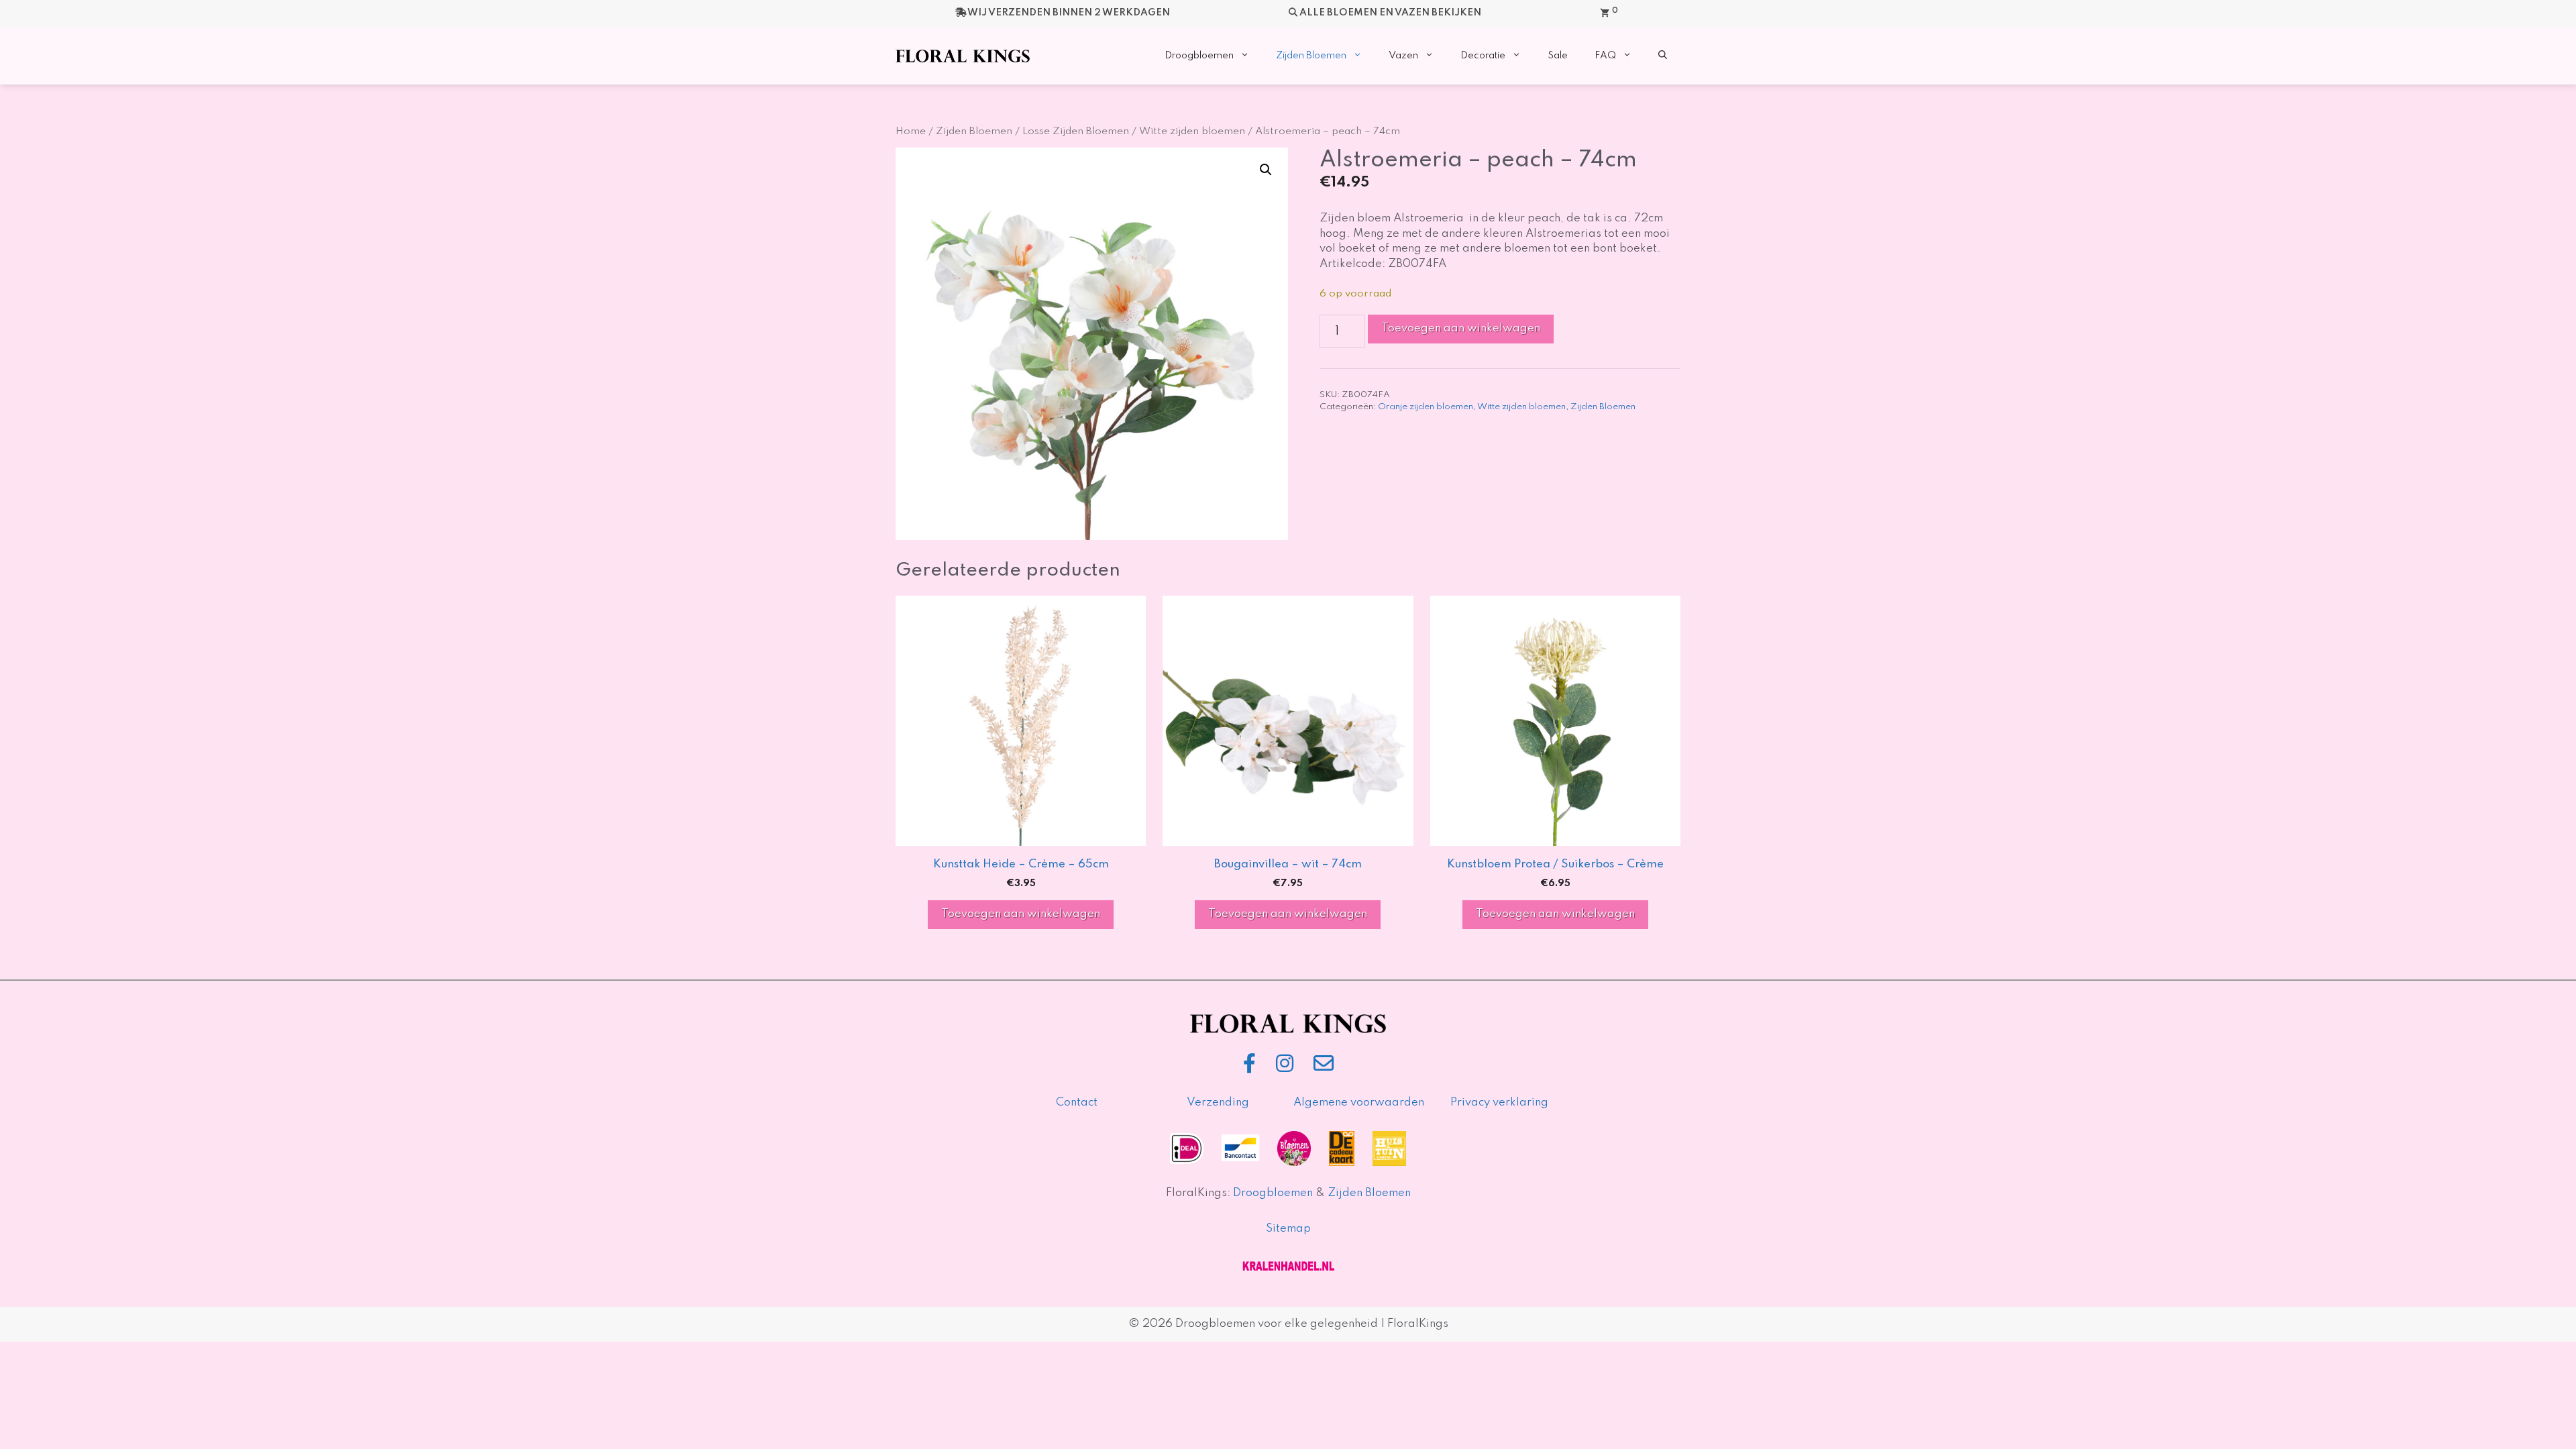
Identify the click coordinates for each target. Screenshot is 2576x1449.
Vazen (1403, 56)
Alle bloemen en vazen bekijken (1390, 13)
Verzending (1218, 1103)
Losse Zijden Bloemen (1076, 131)
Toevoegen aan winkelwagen (1461, 328)
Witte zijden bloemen (1192, 131)
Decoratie (1483, 56)
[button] (1663, 56)
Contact (1077, 1103)
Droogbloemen (1199, 56)
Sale (1558, 56)
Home (911, 131)
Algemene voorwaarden (1359, 1103)
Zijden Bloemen (1311, 56)
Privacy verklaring (1499, 1103)
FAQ (1605, 56)
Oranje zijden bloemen (1426, 407)
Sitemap (1288, 1229)
